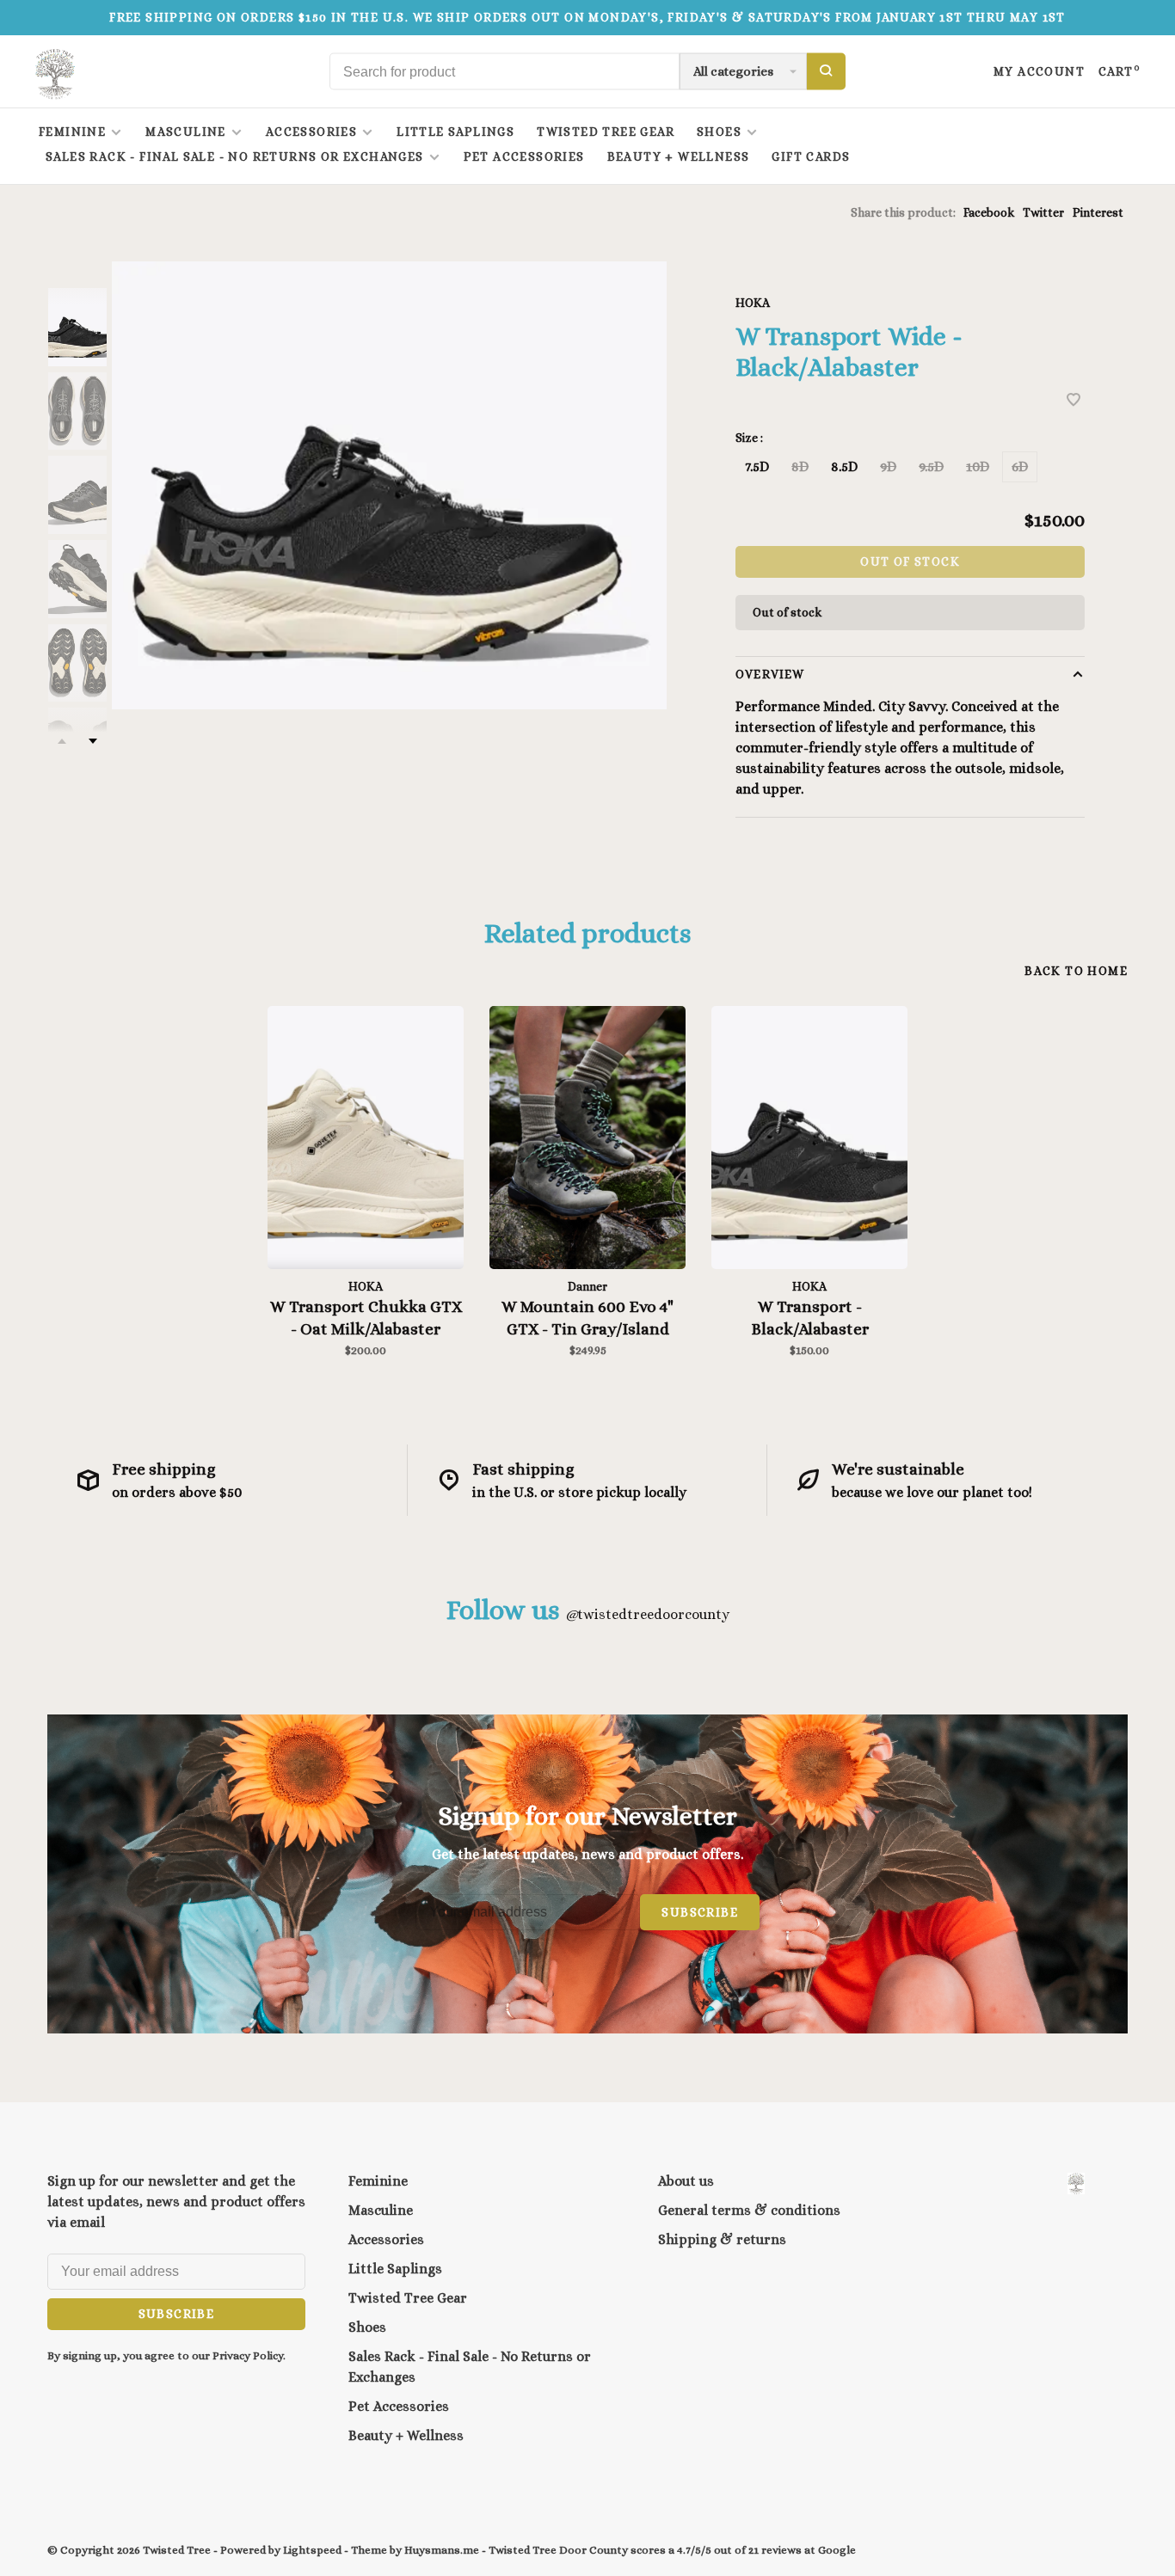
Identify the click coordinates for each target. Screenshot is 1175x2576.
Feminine (72, 132)
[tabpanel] (390, 485)
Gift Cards (811, 156)
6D (1020, 466)
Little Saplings (455, 132)
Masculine (186, 132)
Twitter (1043, 212)
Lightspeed (312, 2550)
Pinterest (1098, 212)
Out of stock (910, 561)
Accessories (311, 132)
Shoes (719, 132)
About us (686, 2181)
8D (800, 466)
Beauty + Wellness (679, 156)
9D (888, 466)
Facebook (989, 212)
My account (1039, 71)
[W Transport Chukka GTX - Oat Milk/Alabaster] (366, 1138)
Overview (770, 674)
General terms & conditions (749, 2210)
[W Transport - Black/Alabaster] (809, 1138)
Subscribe (700, 1912)
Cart (1120, 71)
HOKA (753, 303)
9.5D (931, 466)
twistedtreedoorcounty (647, 1614)
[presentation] (77, 327)
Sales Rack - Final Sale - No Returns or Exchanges (235, 156)
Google (837, 2550)
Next (93, 741)
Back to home (1076, 971)
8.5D (844, 466)
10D (978, 466)
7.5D (757, 466)
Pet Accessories (524, 156)
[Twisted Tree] (1076, 2183)
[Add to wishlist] (1073, 401)
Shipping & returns (722, 2239)
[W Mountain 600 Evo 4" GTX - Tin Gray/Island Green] (587, 1138)
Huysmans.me (443, 2550)
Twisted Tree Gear (606, 132)
